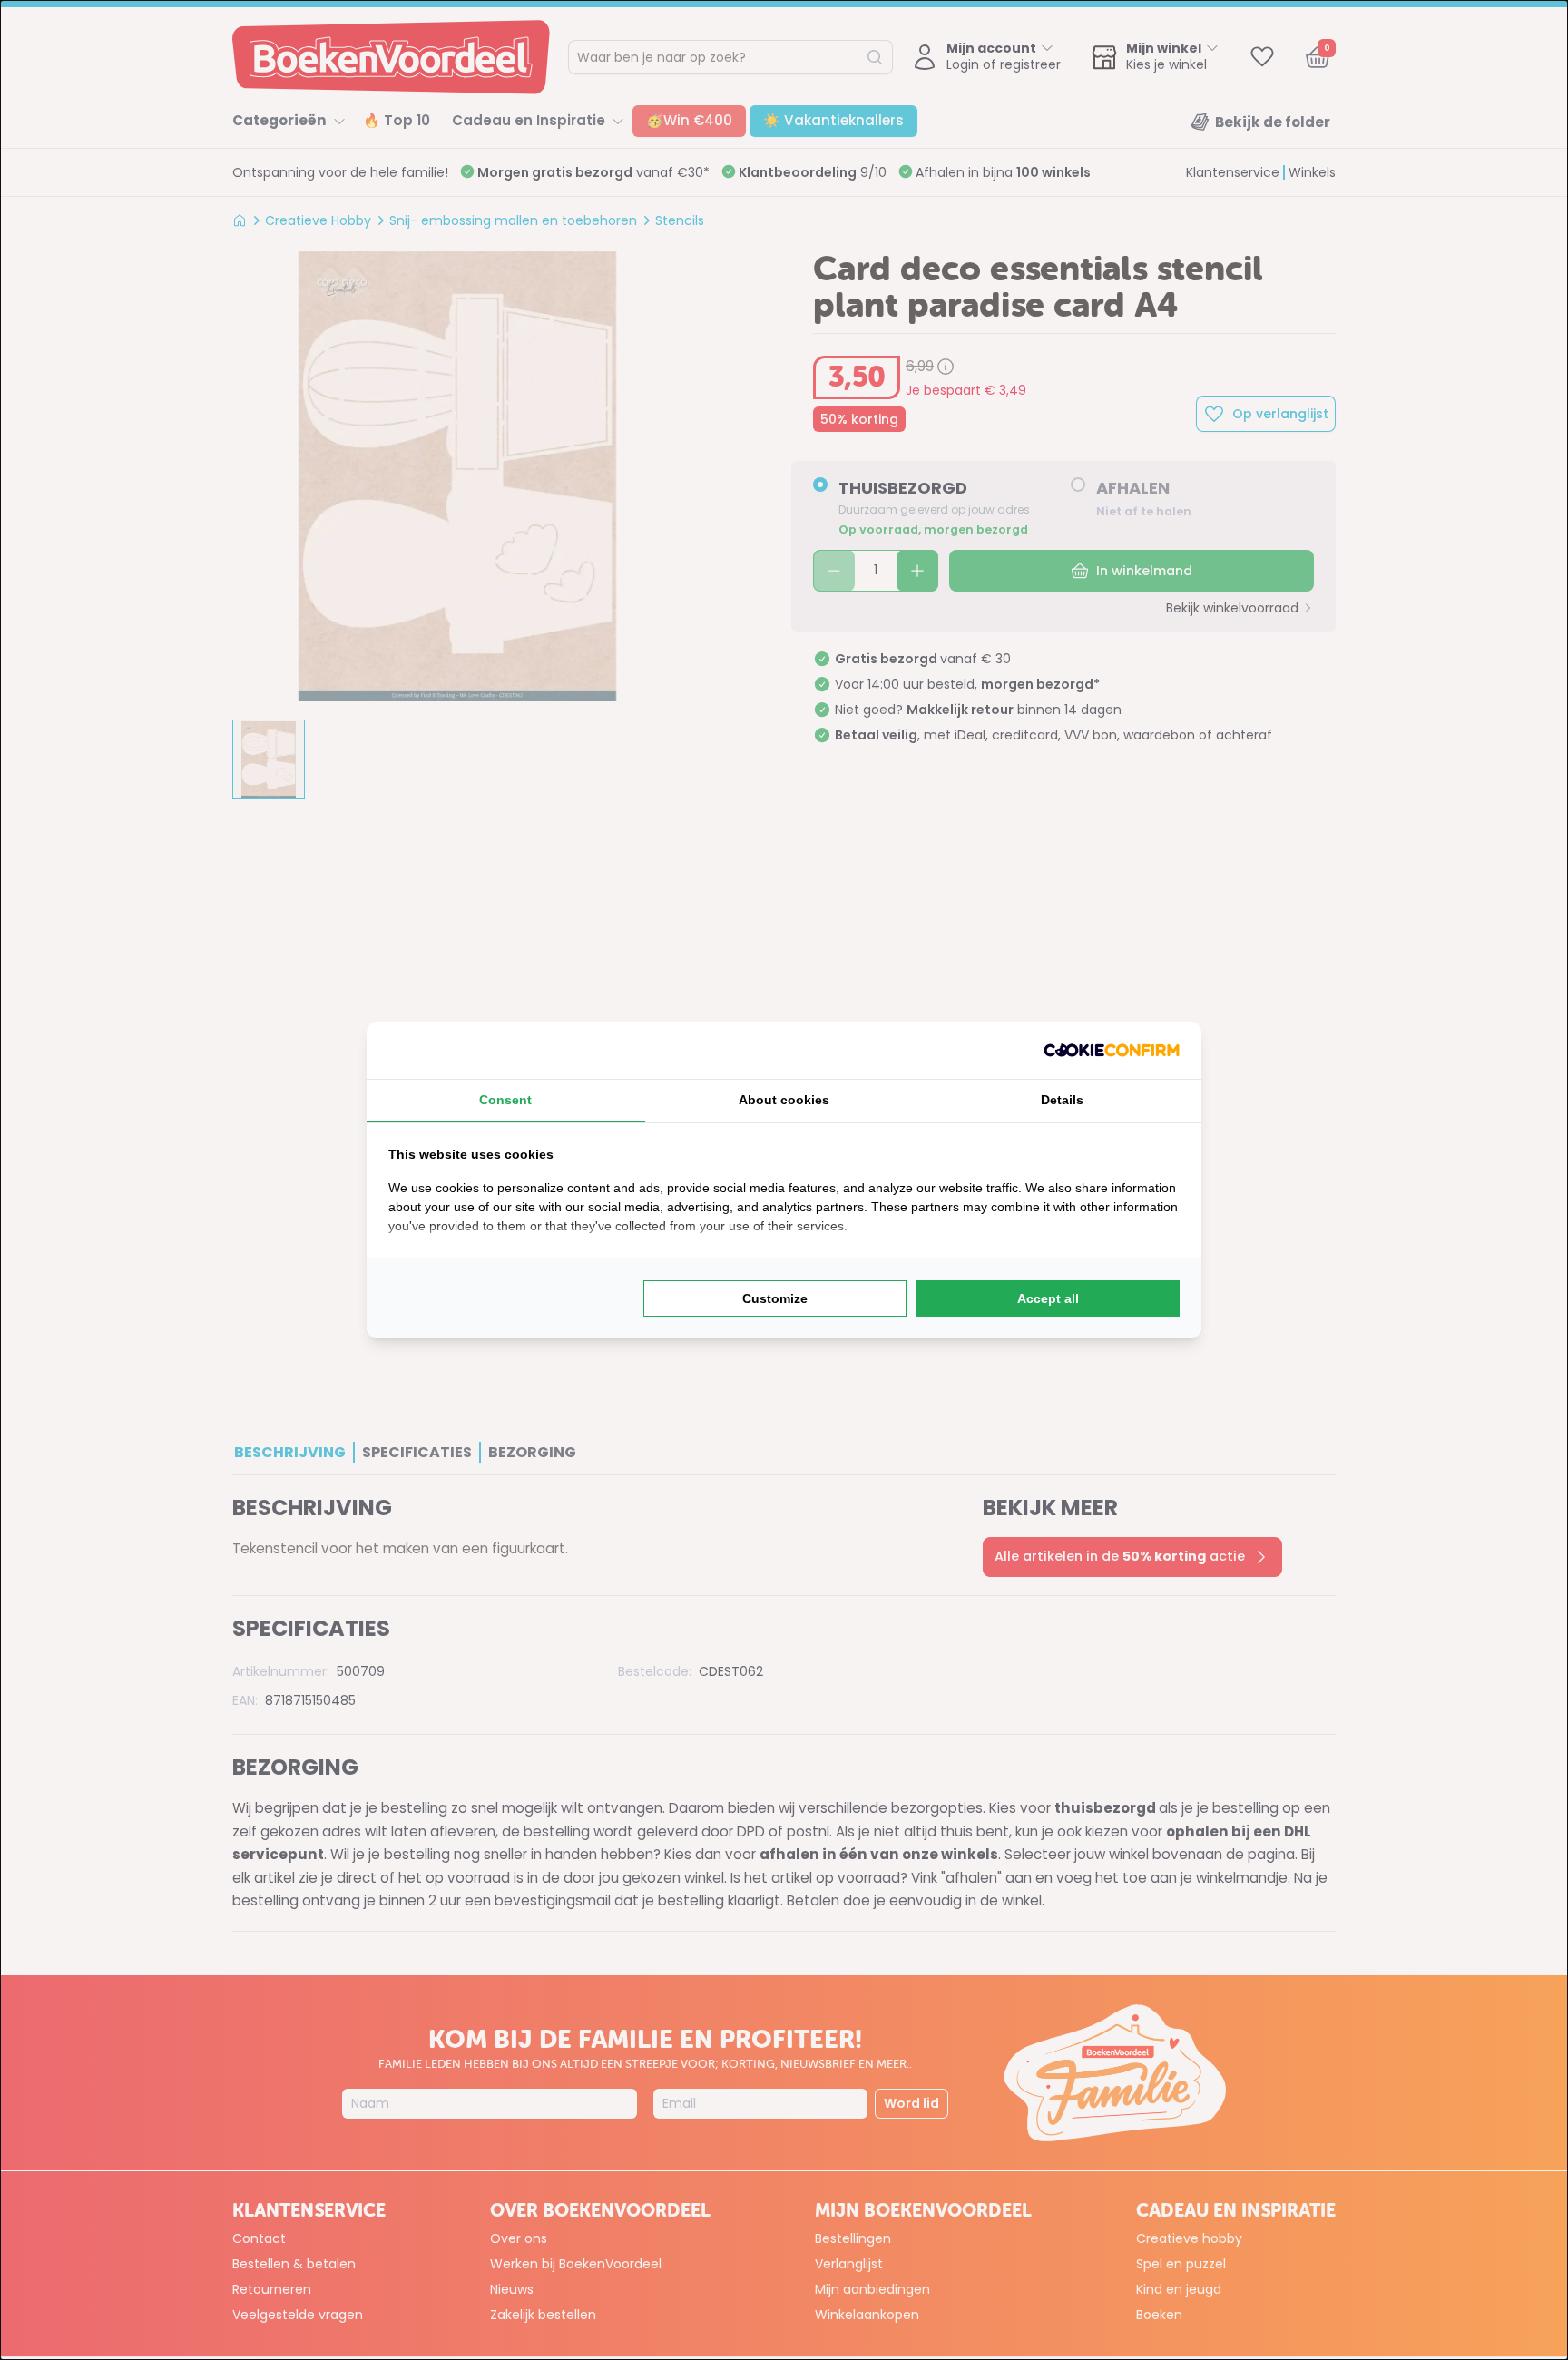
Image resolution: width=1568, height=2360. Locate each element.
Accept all (1048, 1298)
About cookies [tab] (784, 1100)
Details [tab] (1062, 1100)
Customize (775, 1298)
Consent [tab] (505, 1100)
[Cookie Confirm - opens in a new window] (1112, 1050)
